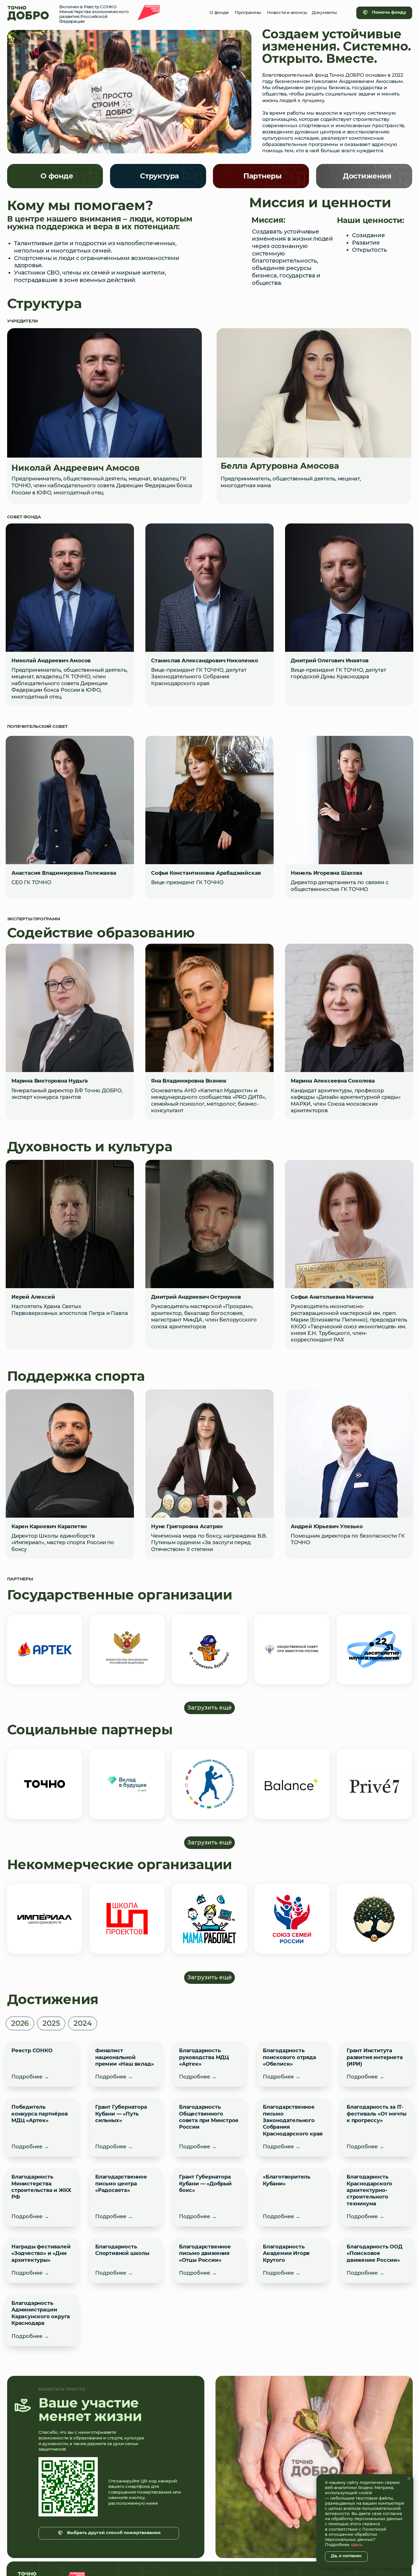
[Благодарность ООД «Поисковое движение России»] (377, 2260)
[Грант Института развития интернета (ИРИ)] (377, 2064)
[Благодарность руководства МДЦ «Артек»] (209, 2064)
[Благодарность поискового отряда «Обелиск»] (293, 2064)
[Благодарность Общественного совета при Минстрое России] (209, 2127)
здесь (357, 2545)
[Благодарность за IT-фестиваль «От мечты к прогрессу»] (377, 2127)
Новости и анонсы (287, 13)
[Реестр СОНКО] (42, 2064)
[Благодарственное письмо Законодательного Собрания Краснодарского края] (293, 2127)
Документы (324, 13)
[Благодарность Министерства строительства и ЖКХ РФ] (42, 2197)
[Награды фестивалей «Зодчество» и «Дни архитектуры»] (42, 2260)
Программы (248, 13)
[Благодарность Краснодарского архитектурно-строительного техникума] (377, 2197)
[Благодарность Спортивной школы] (126, 2260)
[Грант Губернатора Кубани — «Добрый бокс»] (209, 2197)
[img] (28, 13)
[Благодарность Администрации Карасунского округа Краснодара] (42, 2320)
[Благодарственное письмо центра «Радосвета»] (126, 2197)
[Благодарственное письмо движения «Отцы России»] (209, 2260)
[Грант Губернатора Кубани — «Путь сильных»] (126, 2127)
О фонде (219, 13)
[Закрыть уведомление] (409, 2478)
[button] (20, 2023)
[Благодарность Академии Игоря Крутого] (293, 2260)
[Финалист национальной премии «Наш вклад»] (126, 2064)
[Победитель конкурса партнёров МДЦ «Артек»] (42, 2127)
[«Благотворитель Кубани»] (293, 2197)
